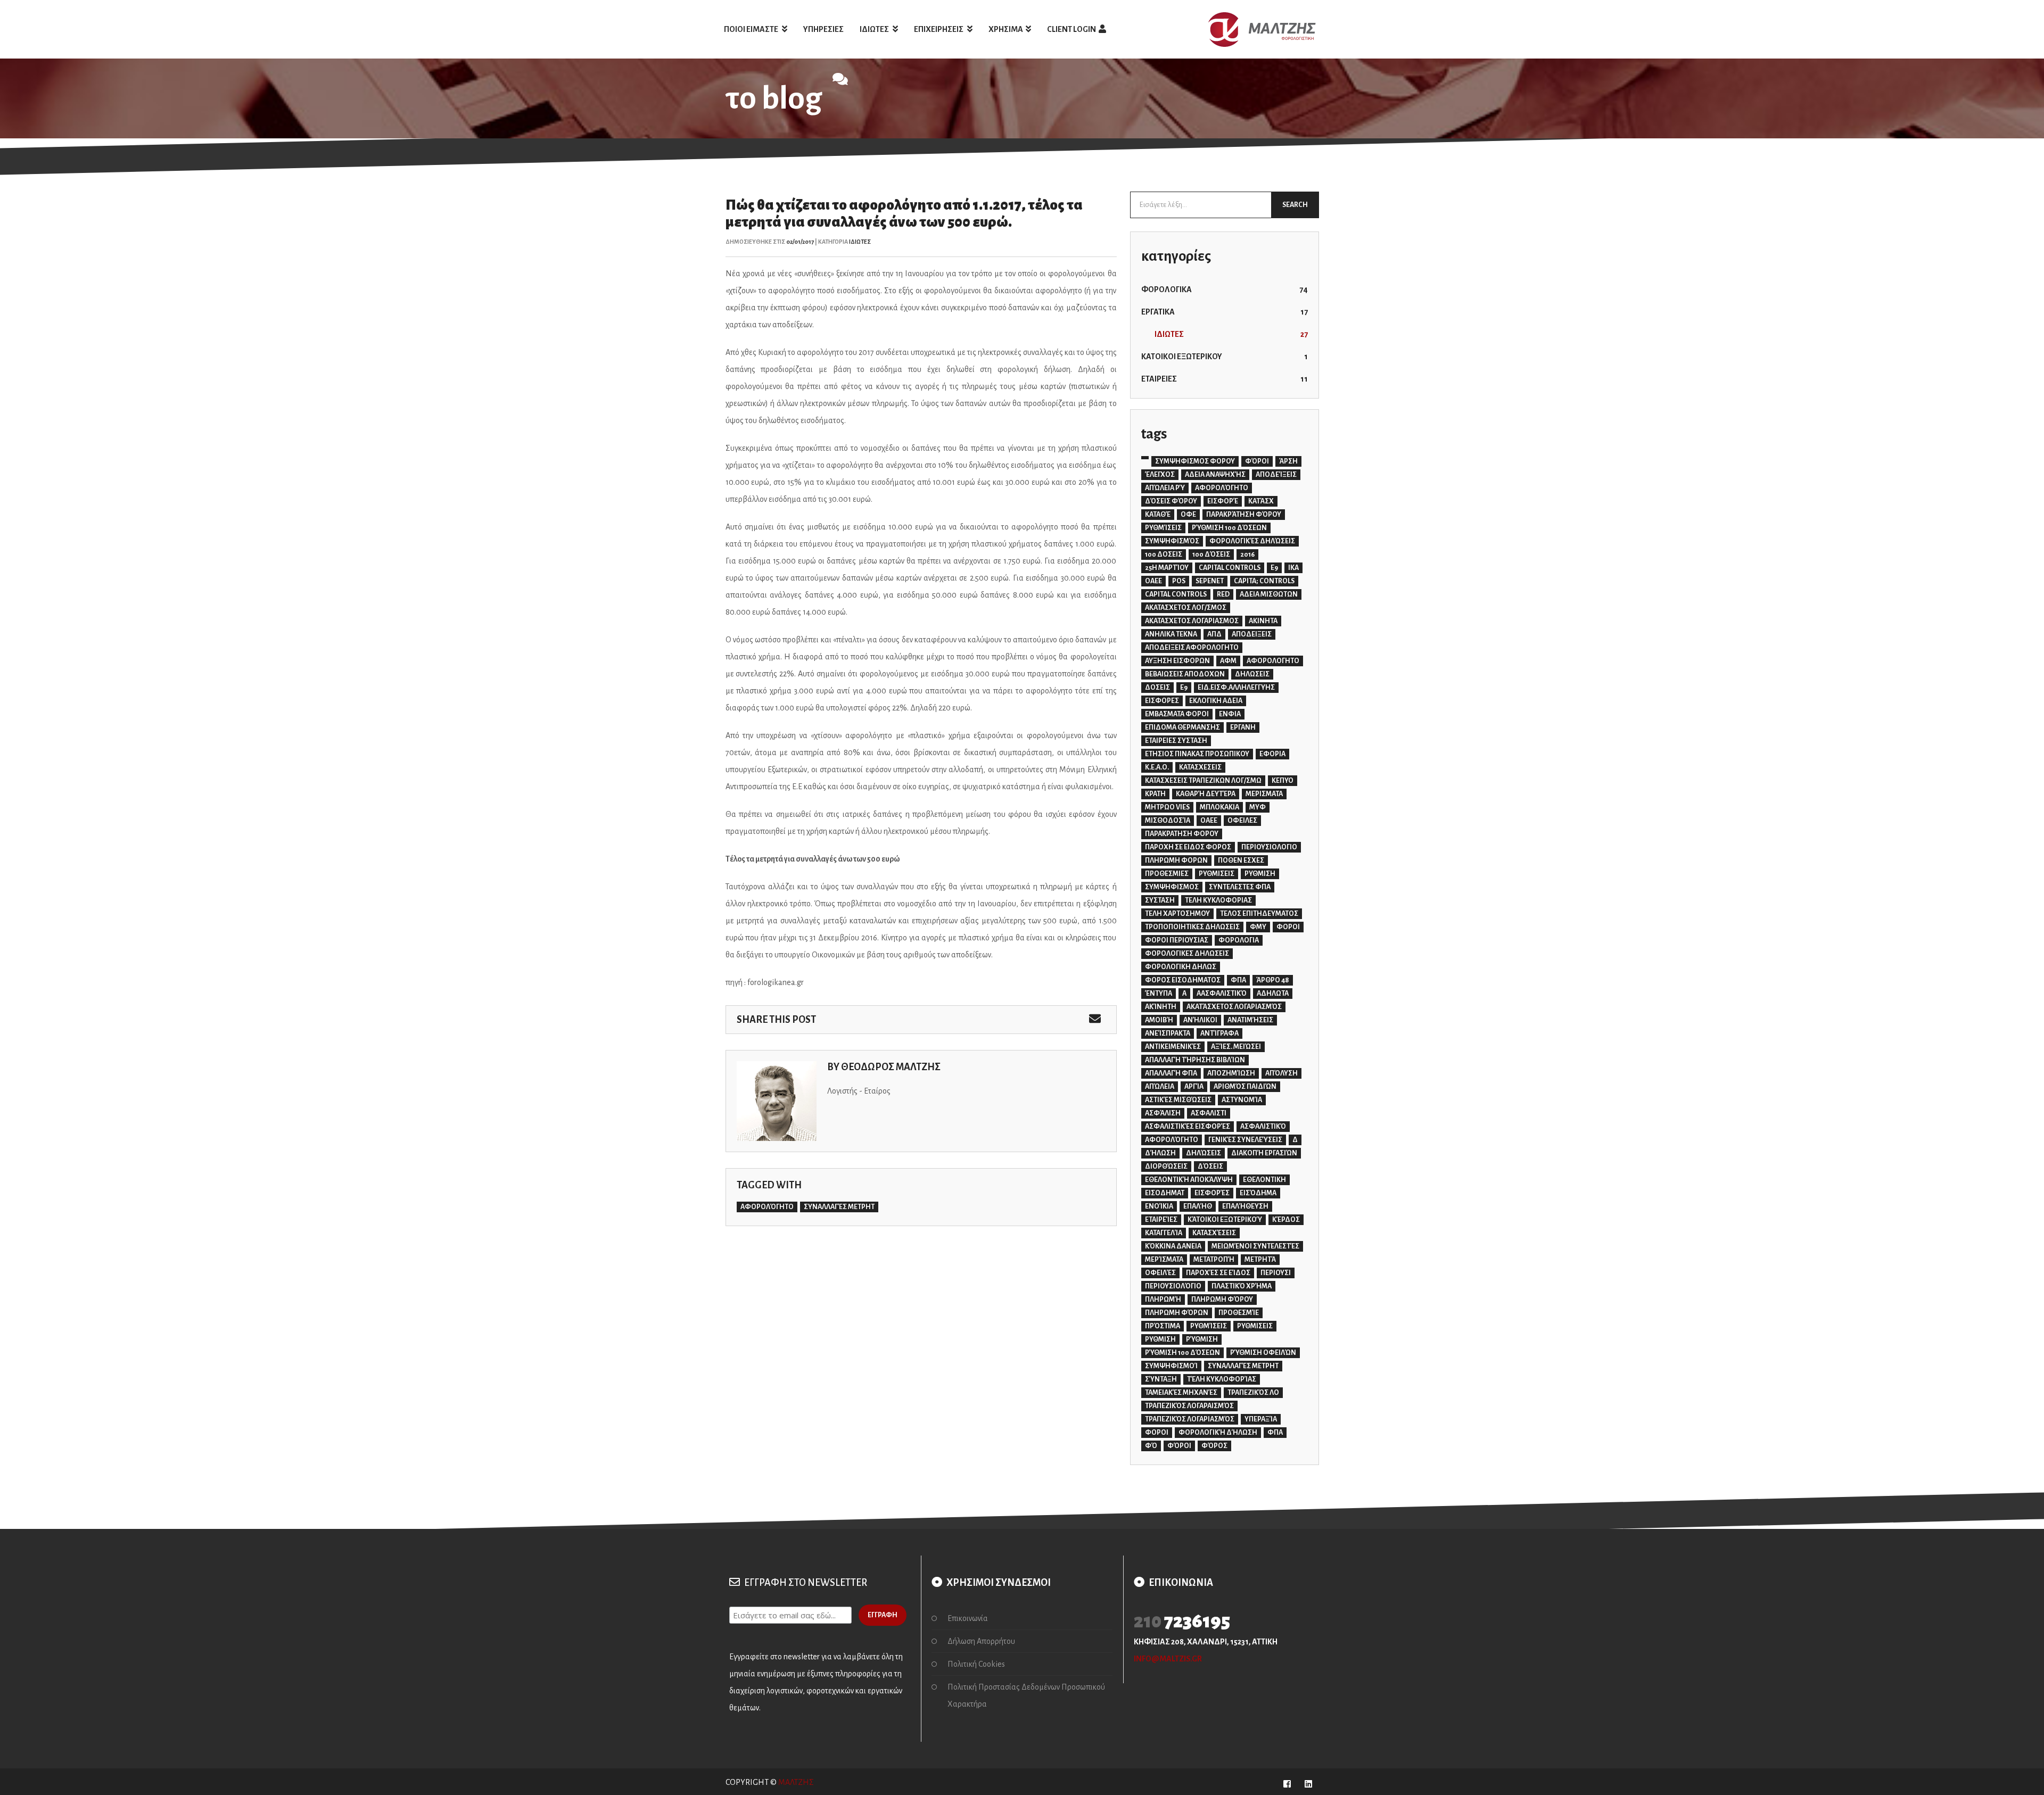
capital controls (1176, 594)
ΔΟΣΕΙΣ (1157, 688)
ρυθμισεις (1255, 1326)
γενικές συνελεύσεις (1245, 1140)
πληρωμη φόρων (1177, 1313)
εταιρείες (1161, 1220)
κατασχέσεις (1214, 1233)
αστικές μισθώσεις (1178, 1100)
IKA (1293, 568)
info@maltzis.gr (1168, 1659)
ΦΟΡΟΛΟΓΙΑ (1239, 940)
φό (1151, 1446)
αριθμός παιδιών (1245, 1087)
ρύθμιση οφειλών (1263, 1353)
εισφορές (1212, 1193)
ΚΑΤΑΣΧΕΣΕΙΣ (1200, 767)
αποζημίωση (1231, 1073)
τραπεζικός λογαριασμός (1190, 1419)
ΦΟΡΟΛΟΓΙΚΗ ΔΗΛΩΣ (1181, 967)
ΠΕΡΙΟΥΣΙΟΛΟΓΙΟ (1269, 847)
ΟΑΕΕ (1209, 821)
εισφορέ (1223, 501)
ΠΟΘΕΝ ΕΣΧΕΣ (1241, 861)
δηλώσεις (1204, 1153)
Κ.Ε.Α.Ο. (1157, 767)
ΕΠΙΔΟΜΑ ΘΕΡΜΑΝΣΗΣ (1182, 727)
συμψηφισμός (1172, 541)
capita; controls (1264, 581)
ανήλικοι (1200, 1020)
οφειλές (1160, 1273)
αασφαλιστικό (1222, 994)
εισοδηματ (1165, 1193)
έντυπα (1159, 994)
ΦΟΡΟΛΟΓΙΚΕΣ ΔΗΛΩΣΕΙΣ (1187, 954)
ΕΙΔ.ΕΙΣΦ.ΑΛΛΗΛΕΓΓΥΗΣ (1236, 688)
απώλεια (1160, 1087)
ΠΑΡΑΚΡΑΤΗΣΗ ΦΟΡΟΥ (1182, 834)
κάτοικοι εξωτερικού (1225, 1220)
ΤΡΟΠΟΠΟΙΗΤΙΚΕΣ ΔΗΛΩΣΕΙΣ (1192, 927)
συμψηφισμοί (1171, 1366)
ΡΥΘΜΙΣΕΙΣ (1217, 874)
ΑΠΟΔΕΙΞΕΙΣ (1252, 634)
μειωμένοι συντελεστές (1255, 1246)
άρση (1288, 461)
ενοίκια (1159, 1206)
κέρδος (1286, 1220)
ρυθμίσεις (1163, 528)
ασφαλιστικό (1263, 1127)
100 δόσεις (1211, 555)
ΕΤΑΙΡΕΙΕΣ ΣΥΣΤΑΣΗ (1176, 741)
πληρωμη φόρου (1222, 1300)
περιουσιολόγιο (1173, 1286)
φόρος (1214, 1446)
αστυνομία (1242, 1100)
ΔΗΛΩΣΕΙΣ (1252, 674)
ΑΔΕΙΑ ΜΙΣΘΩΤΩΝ (1269, 594)
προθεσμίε (1239, 1313)
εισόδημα (1258, 1193)
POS (1179, 581)
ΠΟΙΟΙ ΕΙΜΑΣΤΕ (752, 29)
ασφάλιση (1163, 1113)
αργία (1194, 1087)
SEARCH (1295, 205)
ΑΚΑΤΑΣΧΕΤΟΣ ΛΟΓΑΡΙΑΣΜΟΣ (1192, 621)
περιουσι (1276, 1273)
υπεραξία (1261, 1419)
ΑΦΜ (1228, 661)
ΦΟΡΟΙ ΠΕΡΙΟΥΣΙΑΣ (1177, 940)
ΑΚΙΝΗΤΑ (1263, 621)
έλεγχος (1160, 475)
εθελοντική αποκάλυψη (1189, 1180)
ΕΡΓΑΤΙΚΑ (1225, 312)
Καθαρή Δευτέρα (1206, 794)
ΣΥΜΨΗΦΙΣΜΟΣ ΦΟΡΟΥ (1195, 461)
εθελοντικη (1264, 1180)
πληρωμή (1163, 1300)
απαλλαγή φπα (1171, 1073)
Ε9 (1184, 688)
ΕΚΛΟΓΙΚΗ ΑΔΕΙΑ (1216, 701)
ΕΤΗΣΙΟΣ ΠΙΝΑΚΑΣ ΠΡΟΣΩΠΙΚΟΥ (1197, 754)
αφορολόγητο (767, 1207)
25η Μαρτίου (1167, 568)
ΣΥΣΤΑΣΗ (1160, 900)
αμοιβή (1159, 1020)
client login (1072, 29)
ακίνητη (1161, 1007)
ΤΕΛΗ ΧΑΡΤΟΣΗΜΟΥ (1177, 914)
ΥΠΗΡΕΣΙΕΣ (823, 29)
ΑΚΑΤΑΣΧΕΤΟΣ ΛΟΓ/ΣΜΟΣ (1186, 608)
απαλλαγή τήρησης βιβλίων (1195, 1060)
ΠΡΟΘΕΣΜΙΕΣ (1167, 874)
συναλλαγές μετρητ (839, 1207)
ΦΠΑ (1238, 980)
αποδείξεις (1276, 475)
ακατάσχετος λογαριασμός (1234, 1007)
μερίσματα (1164, 1260)
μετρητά (1260, 1260)
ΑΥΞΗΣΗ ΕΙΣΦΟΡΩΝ (1177, 661)
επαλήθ (1198, 1206)
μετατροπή (1214, 1260)
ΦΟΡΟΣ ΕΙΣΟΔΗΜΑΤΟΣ (1183, 980)
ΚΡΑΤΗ (1155, 794)
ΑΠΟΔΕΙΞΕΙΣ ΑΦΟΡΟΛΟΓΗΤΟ (1192, 648)
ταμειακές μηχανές (1181, 1393)
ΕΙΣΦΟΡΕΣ (1162, 701)
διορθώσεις (1166, 1167)
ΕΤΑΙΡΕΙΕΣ (1225, 379)
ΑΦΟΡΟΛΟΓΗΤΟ (1273, 661)
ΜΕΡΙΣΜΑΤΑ (1264, 794)
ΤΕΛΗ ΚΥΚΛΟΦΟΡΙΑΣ (1218, 900)
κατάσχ (1261, 501)
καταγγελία (1164, 1233)
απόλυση (1281, 1073)
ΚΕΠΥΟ (1283, 781)
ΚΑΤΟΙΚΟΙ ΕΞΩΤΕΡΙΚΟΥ (1225, 357)
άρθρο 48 (1273, 980)
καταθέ (1158, 515)
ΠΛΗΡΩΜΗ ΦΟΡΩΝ (1176, 861)
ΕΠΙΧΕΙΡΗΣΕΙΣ (939, 29)
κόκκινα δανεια (1173, 1246)
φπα (1275, 1433)
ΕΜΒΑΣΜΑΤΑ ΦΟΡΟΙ (1177, 714)
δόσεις (1210, 1167)
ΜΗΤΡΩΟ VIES (1167, 807)
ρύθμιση (1202, 1339)
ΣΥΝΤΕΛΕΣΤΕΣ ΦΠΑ (1240, 887)
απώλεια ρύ (1165, 488)
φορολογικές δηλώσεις (1252, 541)
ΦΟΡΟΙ (1288, 927)
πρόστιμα (1163, 1326)
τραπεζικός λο (1253, 1393)
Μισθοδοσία (1168, 821)
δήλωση (1160, 1153)
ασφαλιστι (1209, 1113)
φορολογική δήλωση (1218, 1433)
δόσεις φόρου (1171, 501)
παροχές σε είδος (1218, 1273)
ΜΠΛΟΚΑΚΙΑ (1219, 807)
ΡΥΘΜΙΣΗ (1260, 874)
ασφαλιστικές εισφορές (1188, 1127)
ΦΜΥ (1258, 927)
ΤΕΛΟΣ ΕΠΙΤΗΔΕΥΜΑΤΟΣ (1259, 914)
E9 (1274, 568)
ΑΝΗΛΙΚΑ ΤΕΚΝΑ (1171, 634)
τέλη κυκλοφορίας (1222, 1379)
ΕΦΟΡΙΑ (1272, 754)
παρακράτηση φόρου (1244, 515)
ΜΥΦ (1258, 807)
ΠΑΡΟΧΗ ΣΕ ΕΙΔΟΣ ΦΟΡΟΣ (1188, 847)
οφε (1188, 515)
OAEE (1153, 581)
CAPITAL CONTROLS (1230, 568)
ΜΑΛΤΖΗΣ (796, 1782)
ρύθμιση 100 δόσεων (1229, 528)
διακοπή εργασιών (1264, 1153)
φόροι (1179, 1446)
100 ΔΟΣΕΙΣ (1164, 555)
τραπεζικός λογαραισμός (1189, 1406)
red (1223, 594)
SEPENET (1210, 581)
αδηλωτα (1273, 994)
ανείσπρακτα (1168, 1033)
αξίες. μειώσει (1236, 1047)
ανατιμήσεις (1250, 1020)
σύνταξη (1161, 1379)
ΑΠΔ (1214, 634)
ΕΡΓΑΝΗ (1243, 727)
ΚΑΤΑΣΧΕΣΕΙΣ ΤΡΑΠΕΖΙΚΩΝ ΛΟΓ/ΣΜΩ (1203, 781)
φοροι (1157, 1433)
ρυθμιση (1160, 1339)
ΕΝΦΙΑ (1230, 714)
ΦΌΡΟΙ (1257, 461)
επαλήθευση (1245, 1206)
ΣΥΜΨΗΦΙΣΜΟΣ (1172, 887)
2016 (1247, 555)
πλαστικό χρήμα (1242, 1286)
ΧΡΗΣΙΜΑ (1006, 29)
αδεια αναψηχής (1215, 475)
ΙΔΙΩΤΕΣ (875, 29)
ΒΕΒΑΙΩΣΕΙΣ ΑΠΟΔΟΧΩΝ (1185, 674)
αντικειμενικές (1173, 1047)
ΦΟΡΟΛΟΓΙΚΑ (1225, 289)
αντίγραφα (1219, 1033)
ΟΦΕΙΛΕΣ (1242, 821)
